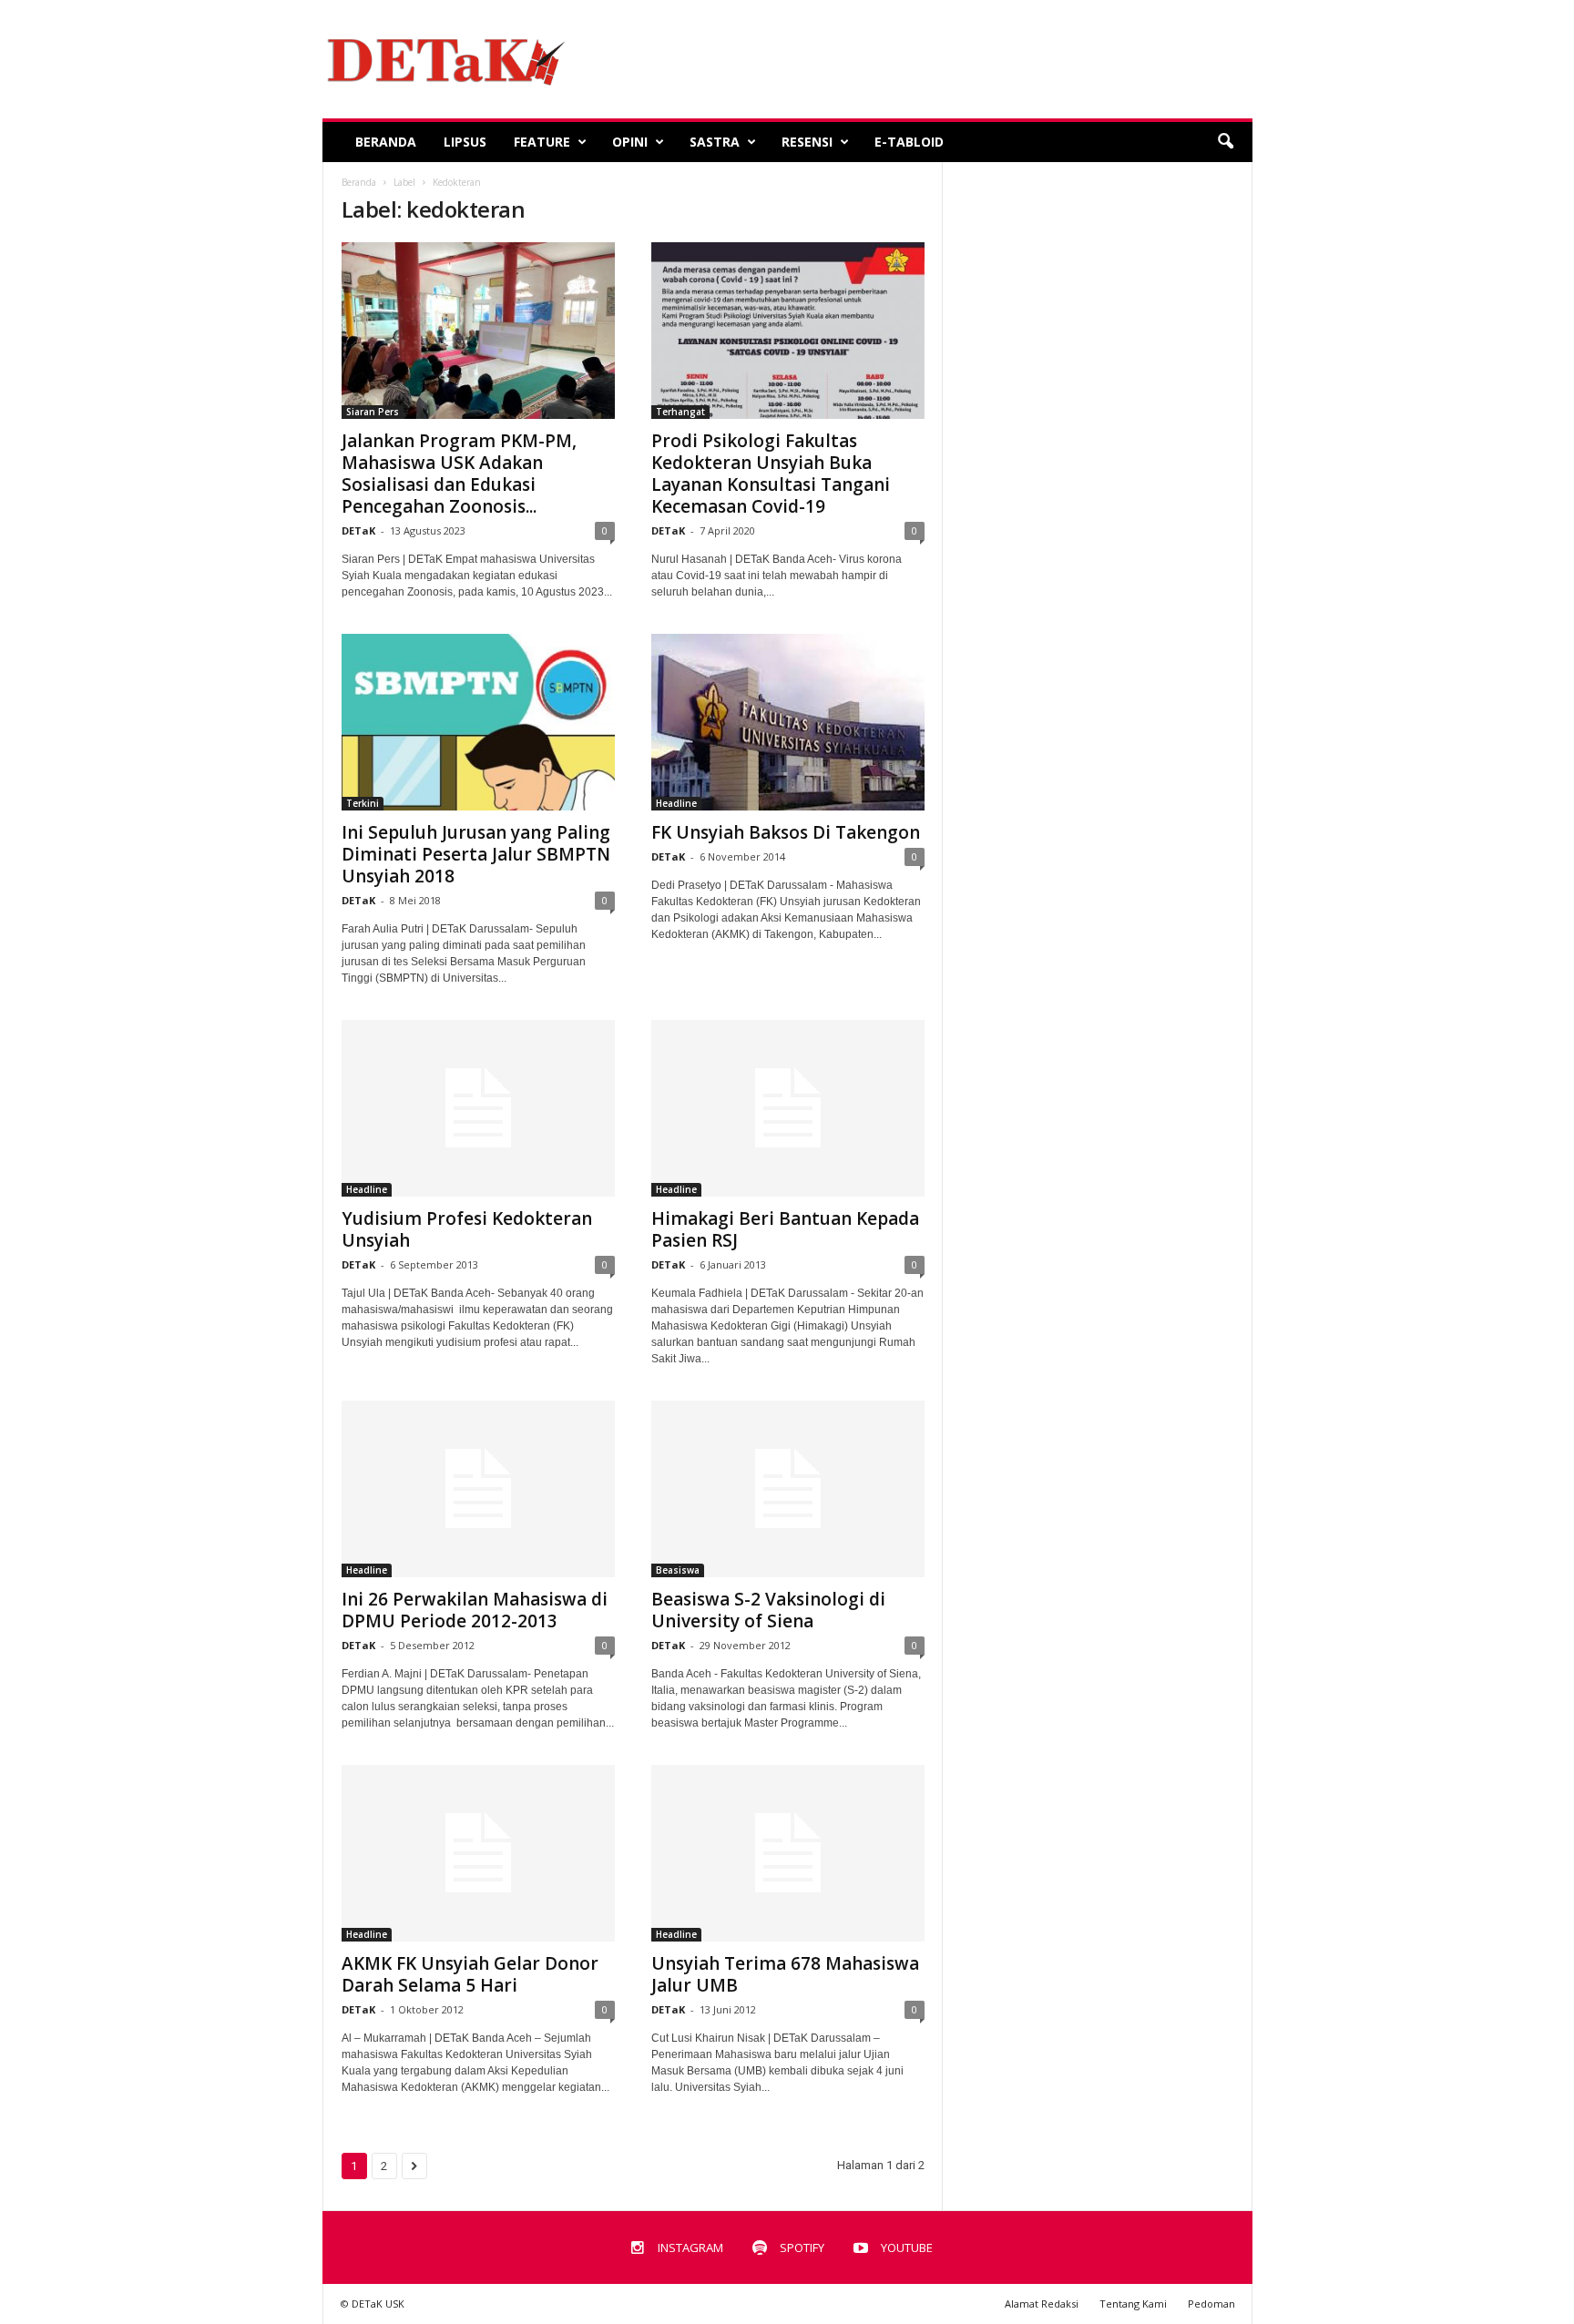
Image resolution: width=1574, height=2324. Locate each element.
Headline (676, 803)
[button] (1225, 142)
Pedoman (1211, 2304)
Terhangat (680, 412)
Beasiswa (678, 1570)
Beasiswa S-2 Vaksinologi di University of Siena (768, 1610)
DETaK (358, 530)
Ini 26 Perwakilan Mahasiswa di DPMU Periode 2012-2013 (475, 1610)
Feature (542, 142)
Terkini (363, 803)
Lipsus (465, 142)
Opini (630, 142)
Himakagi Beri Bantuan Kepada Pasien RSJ (785, 1229)
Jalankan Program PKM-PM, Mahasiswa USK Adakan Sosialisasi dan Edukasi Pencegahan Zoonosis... (459, 474)
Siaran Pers (373, 412)
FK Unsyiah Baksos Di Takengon (786, 832)
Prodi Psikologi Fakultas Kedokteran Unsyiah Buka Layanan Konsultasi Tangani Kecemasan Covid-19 (771, 474)
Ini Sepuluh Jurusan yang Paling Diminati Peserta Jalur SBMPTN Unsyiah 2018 (476, 854)
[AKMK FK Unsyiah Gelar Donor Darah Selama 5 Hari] (478, 1853)
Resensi (807, 142)
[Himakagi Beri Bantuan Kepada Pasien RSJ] (788, 1108)
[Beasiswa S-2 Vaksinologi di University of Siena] (788, 1489)
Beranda (386, 142)
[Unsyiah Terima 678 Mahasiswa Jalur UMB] (788, 1853)
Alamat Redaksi (1042, 2304)
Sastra (715, 142)
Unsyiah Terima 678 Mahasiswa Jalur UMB (785, 1974)
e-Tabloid (909, 142)
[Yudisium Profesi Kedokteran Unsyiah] (478, 1108)
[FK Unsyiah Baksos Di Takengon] (788, 722)
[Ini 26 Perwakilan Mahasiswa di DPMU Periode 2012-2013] (478, 1489)
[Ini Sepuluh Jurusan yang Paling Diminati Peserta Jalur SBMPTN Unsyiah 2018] (478, 722)
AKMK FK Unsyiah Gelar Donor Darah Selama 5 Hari (470, 1974)
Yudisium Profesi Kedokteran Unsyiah (467, 1229)
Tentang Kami (1133, 2304)
